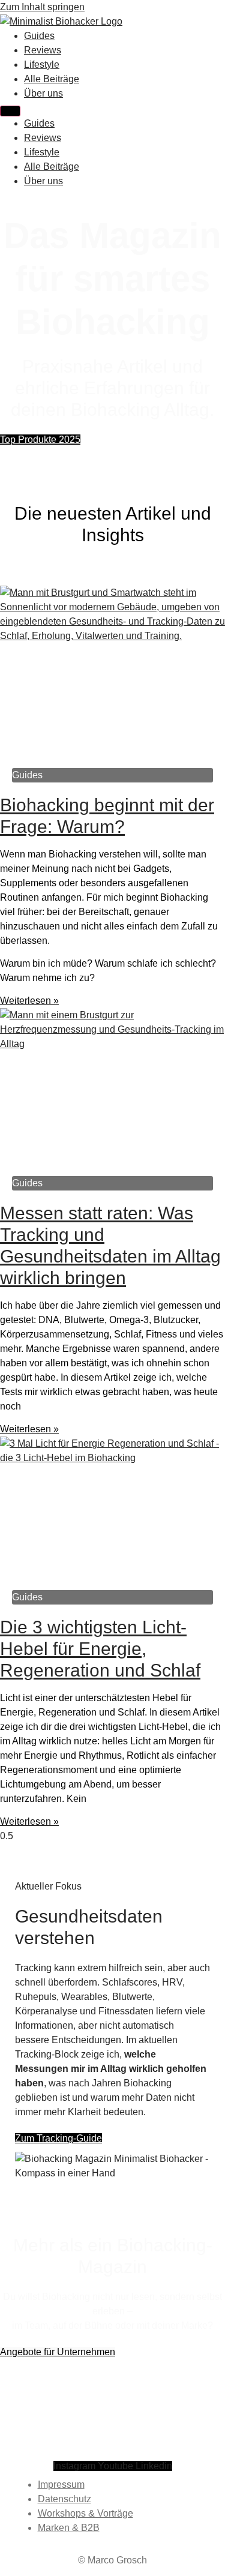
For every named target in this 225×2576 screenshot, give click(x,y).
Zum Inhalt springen (42, 7)
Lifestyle (42, 65)
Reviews (43, 50)
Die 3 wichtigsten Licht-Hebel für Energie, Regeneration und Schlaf (100, 1649)
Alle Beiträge (52, 79)
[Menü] (10, 111)
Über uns (43, 93)
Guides (39, 36)
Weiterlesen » (29, 1001)
